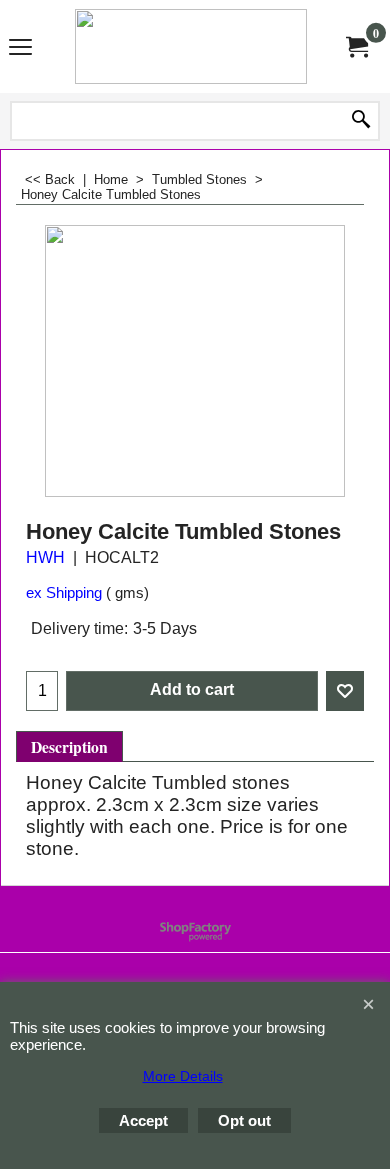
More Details (183, 1076)
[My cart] (356, 46)
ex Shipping (64, 593)
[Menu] (20, 48)
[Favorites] (345, 691)
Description (69, 747)
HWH (45, 557)
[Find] (361, 121)
